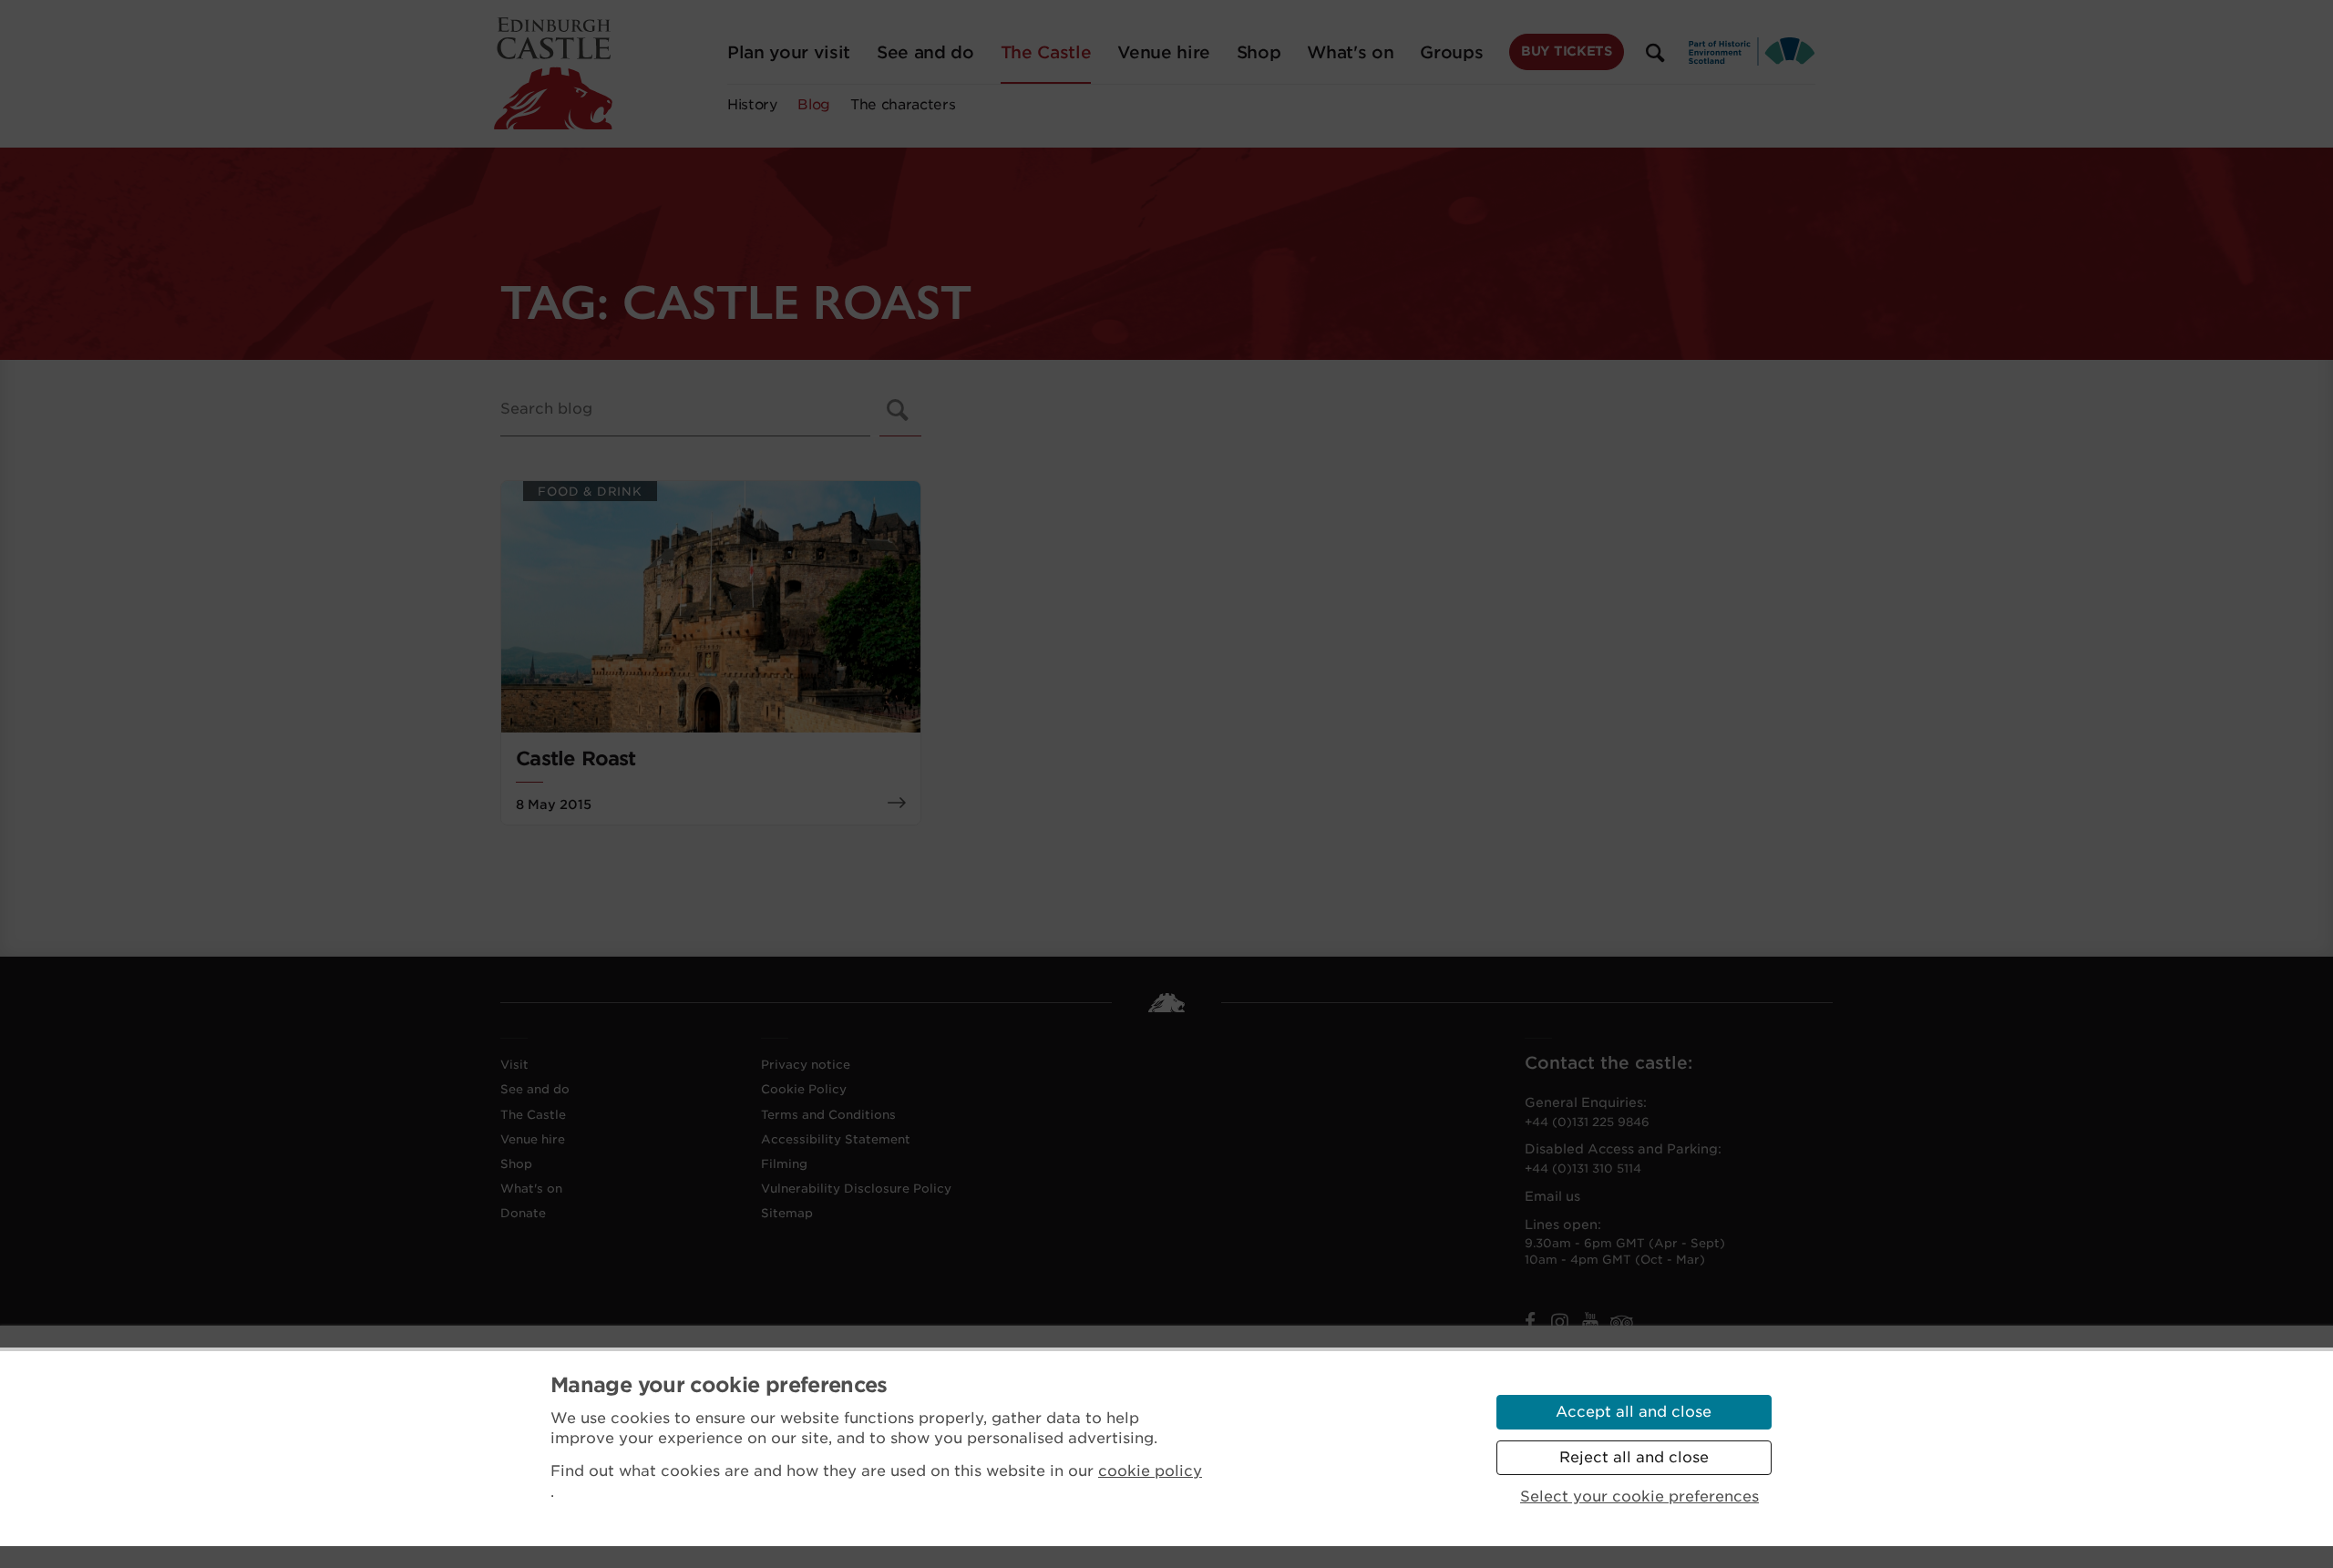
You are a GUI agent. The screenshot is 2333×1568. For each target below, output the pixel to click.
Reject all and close (1634, 1457)
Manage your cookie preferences (719, 1385)
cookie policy (1150, 1471)
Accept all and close (1634, 1412)
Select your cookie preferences (1639, 1496)
